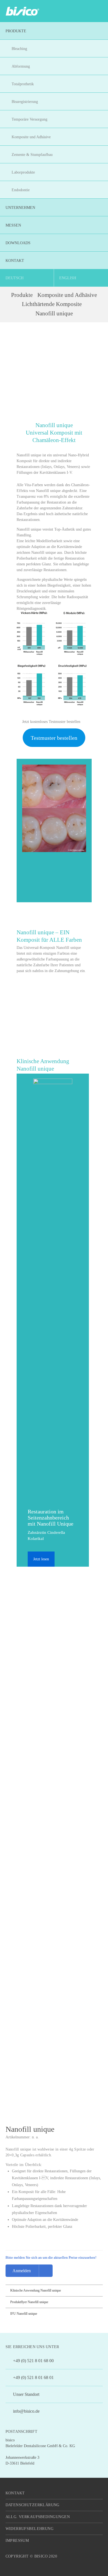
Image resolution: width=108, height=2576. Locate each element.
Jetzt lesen (41, 1559)
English (68, 278)
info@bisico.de (26, 2411)
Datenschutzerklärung (33, 2505)
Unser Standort (26, 2394)
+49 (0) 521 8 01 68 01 (33, 2377)
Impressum (17, 2541)
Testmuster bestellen (54, 738)
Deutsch (15, 278)
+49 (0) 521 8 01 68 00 (33, 2361)
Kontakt (15, 2493)
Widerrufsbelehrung (30, 2529)
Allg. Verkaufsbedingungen (38, 2517)
